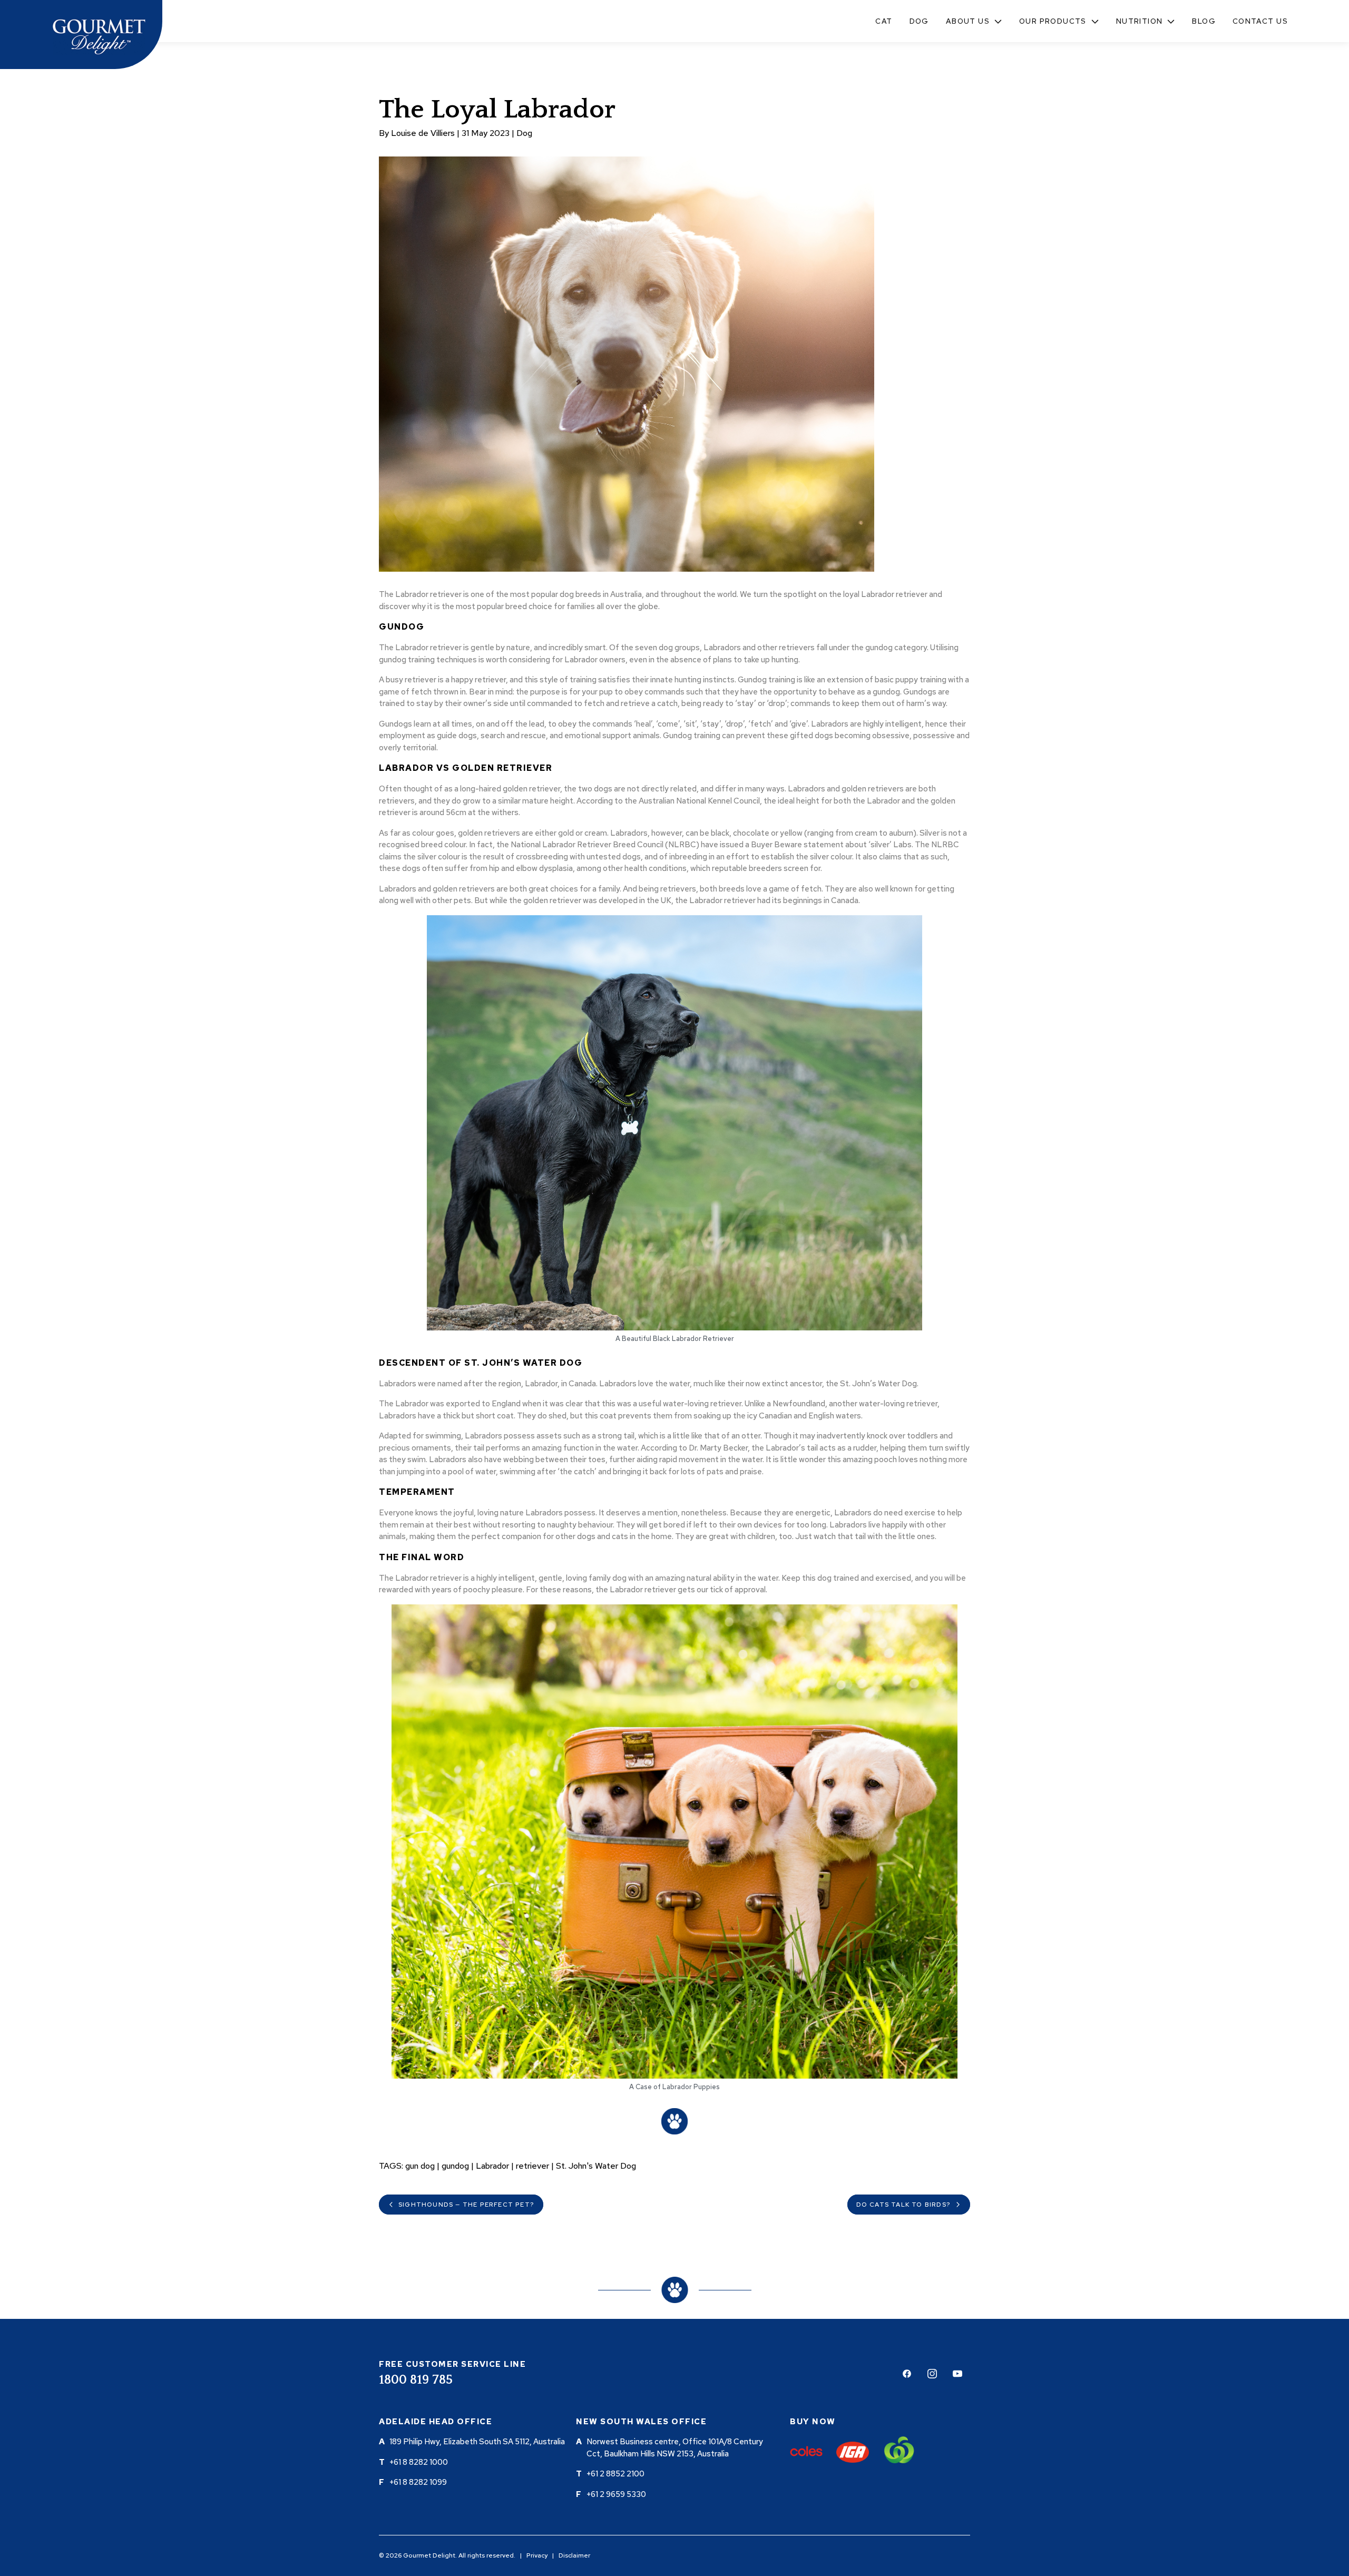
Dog (919, 21)
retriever (532, 2166)
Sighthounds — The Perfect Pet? (466, 2205)
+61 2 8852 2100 (615, 2474)
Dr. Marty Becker (718, 1448)
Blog (1204, 21)
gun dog (420, 2166)
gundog (455, 2166)
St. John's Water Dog (596, 2166)
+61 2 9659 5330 (616, 2494)
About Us (968, 21)
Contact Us (1260, 21)
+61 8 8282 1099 (418, 2482)
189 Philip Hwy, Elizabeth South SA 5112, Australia (477, 2442)
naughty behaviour (580, 1525)
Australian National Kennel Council (699, 801)
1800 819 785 (416, 2380)
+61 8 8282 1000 (419, 2462)
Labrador (492, 2166)
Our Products (1053, 21)
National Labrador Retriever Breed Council (587, 845)
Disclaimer (574, 2555)
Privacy (537, 2555)
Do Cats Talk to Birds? (903, 2205)
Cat (884, 21)
